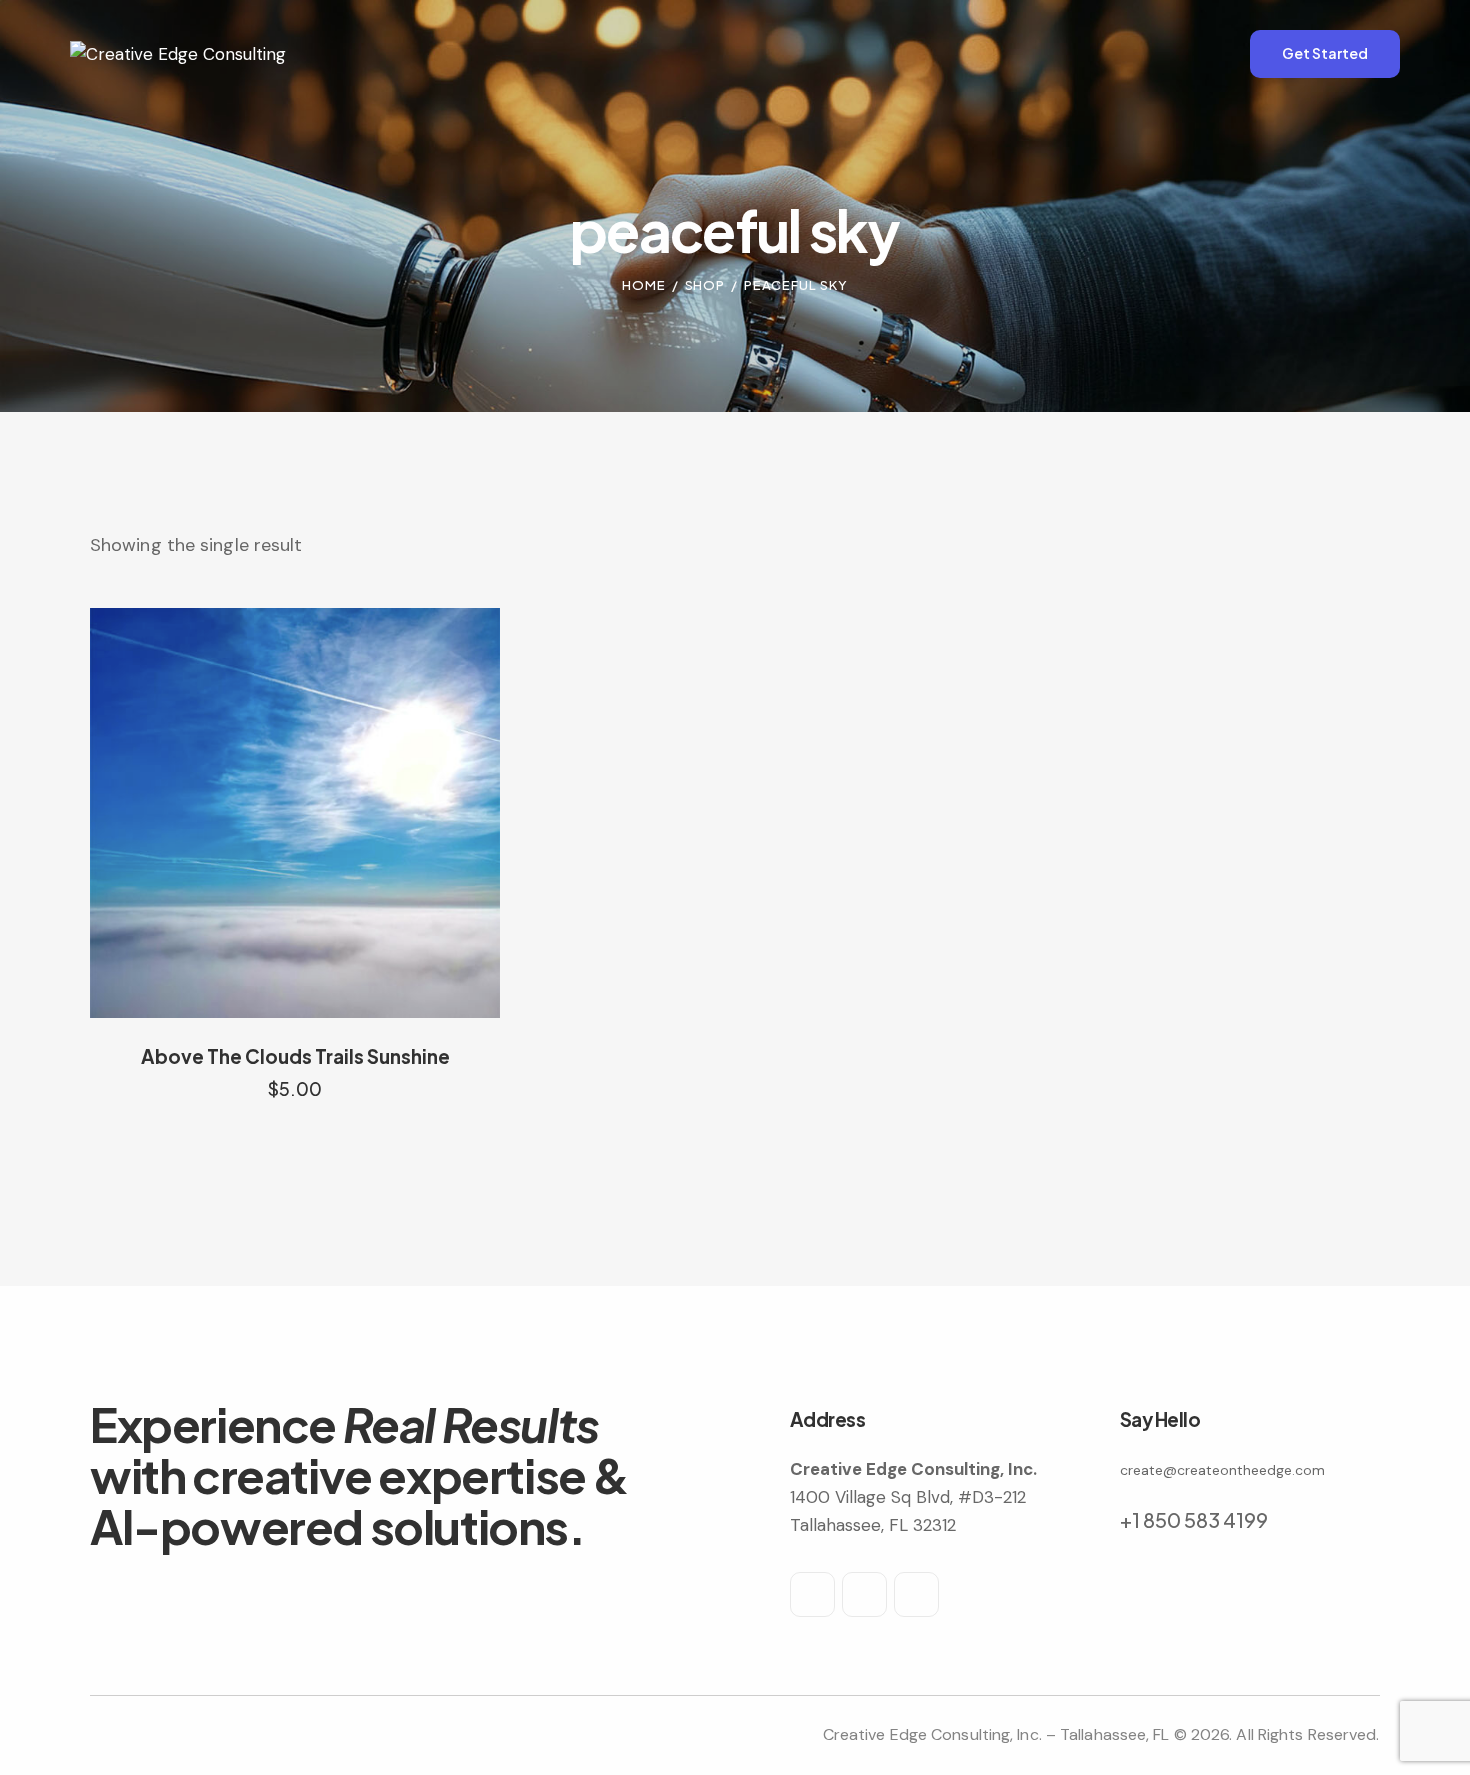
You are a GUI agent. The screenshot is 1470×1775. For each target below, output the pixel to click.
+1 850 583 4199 (1194, 1519)
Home (644, 285)
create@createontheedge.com (1222, 1470)
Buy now (295, 1108)
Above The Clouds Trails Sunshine (295, 1056)
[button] (267, 812)
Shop (705, 285)
